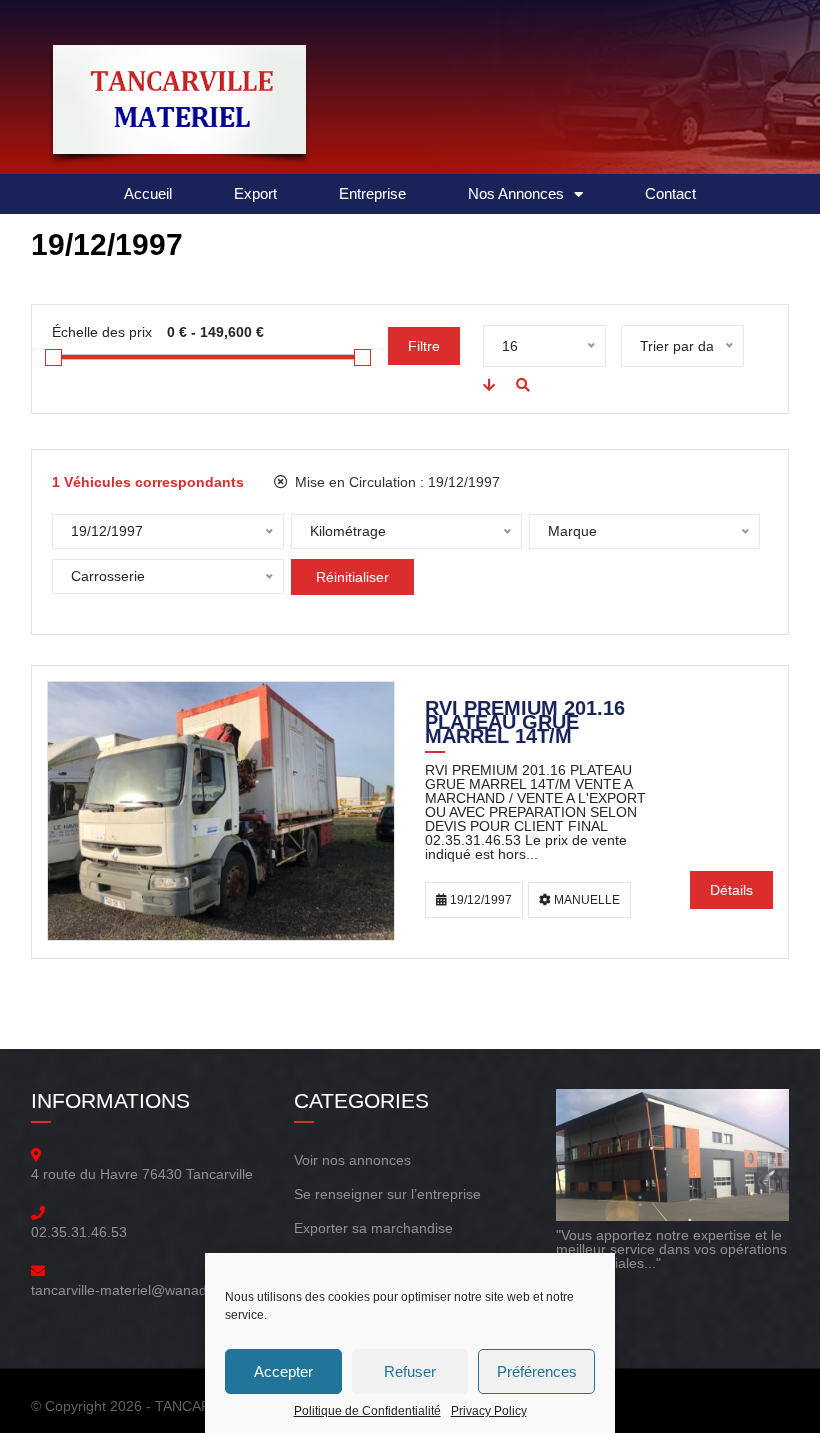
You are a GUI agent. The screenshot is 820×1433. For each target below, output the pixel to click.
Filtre (424, 346)
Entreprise (372, 193)
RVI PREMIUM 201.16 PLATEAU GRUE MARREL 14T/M (525, 724)
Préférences (537, 1371)
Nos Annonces (516, 193)
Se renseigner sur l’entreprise (387, 1194)
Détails (731, 890)
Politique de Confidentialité (367, 1411)
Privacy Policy (489, 1411)
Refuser (410, 1371)
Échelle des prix (102, 332)
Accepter (283, 1371)
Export (255, 193)
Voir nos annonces (352, 1160)
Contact (670, 193)
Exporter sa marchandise (373, 1228)
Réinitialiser (352, 577)
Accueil (148, 193)
